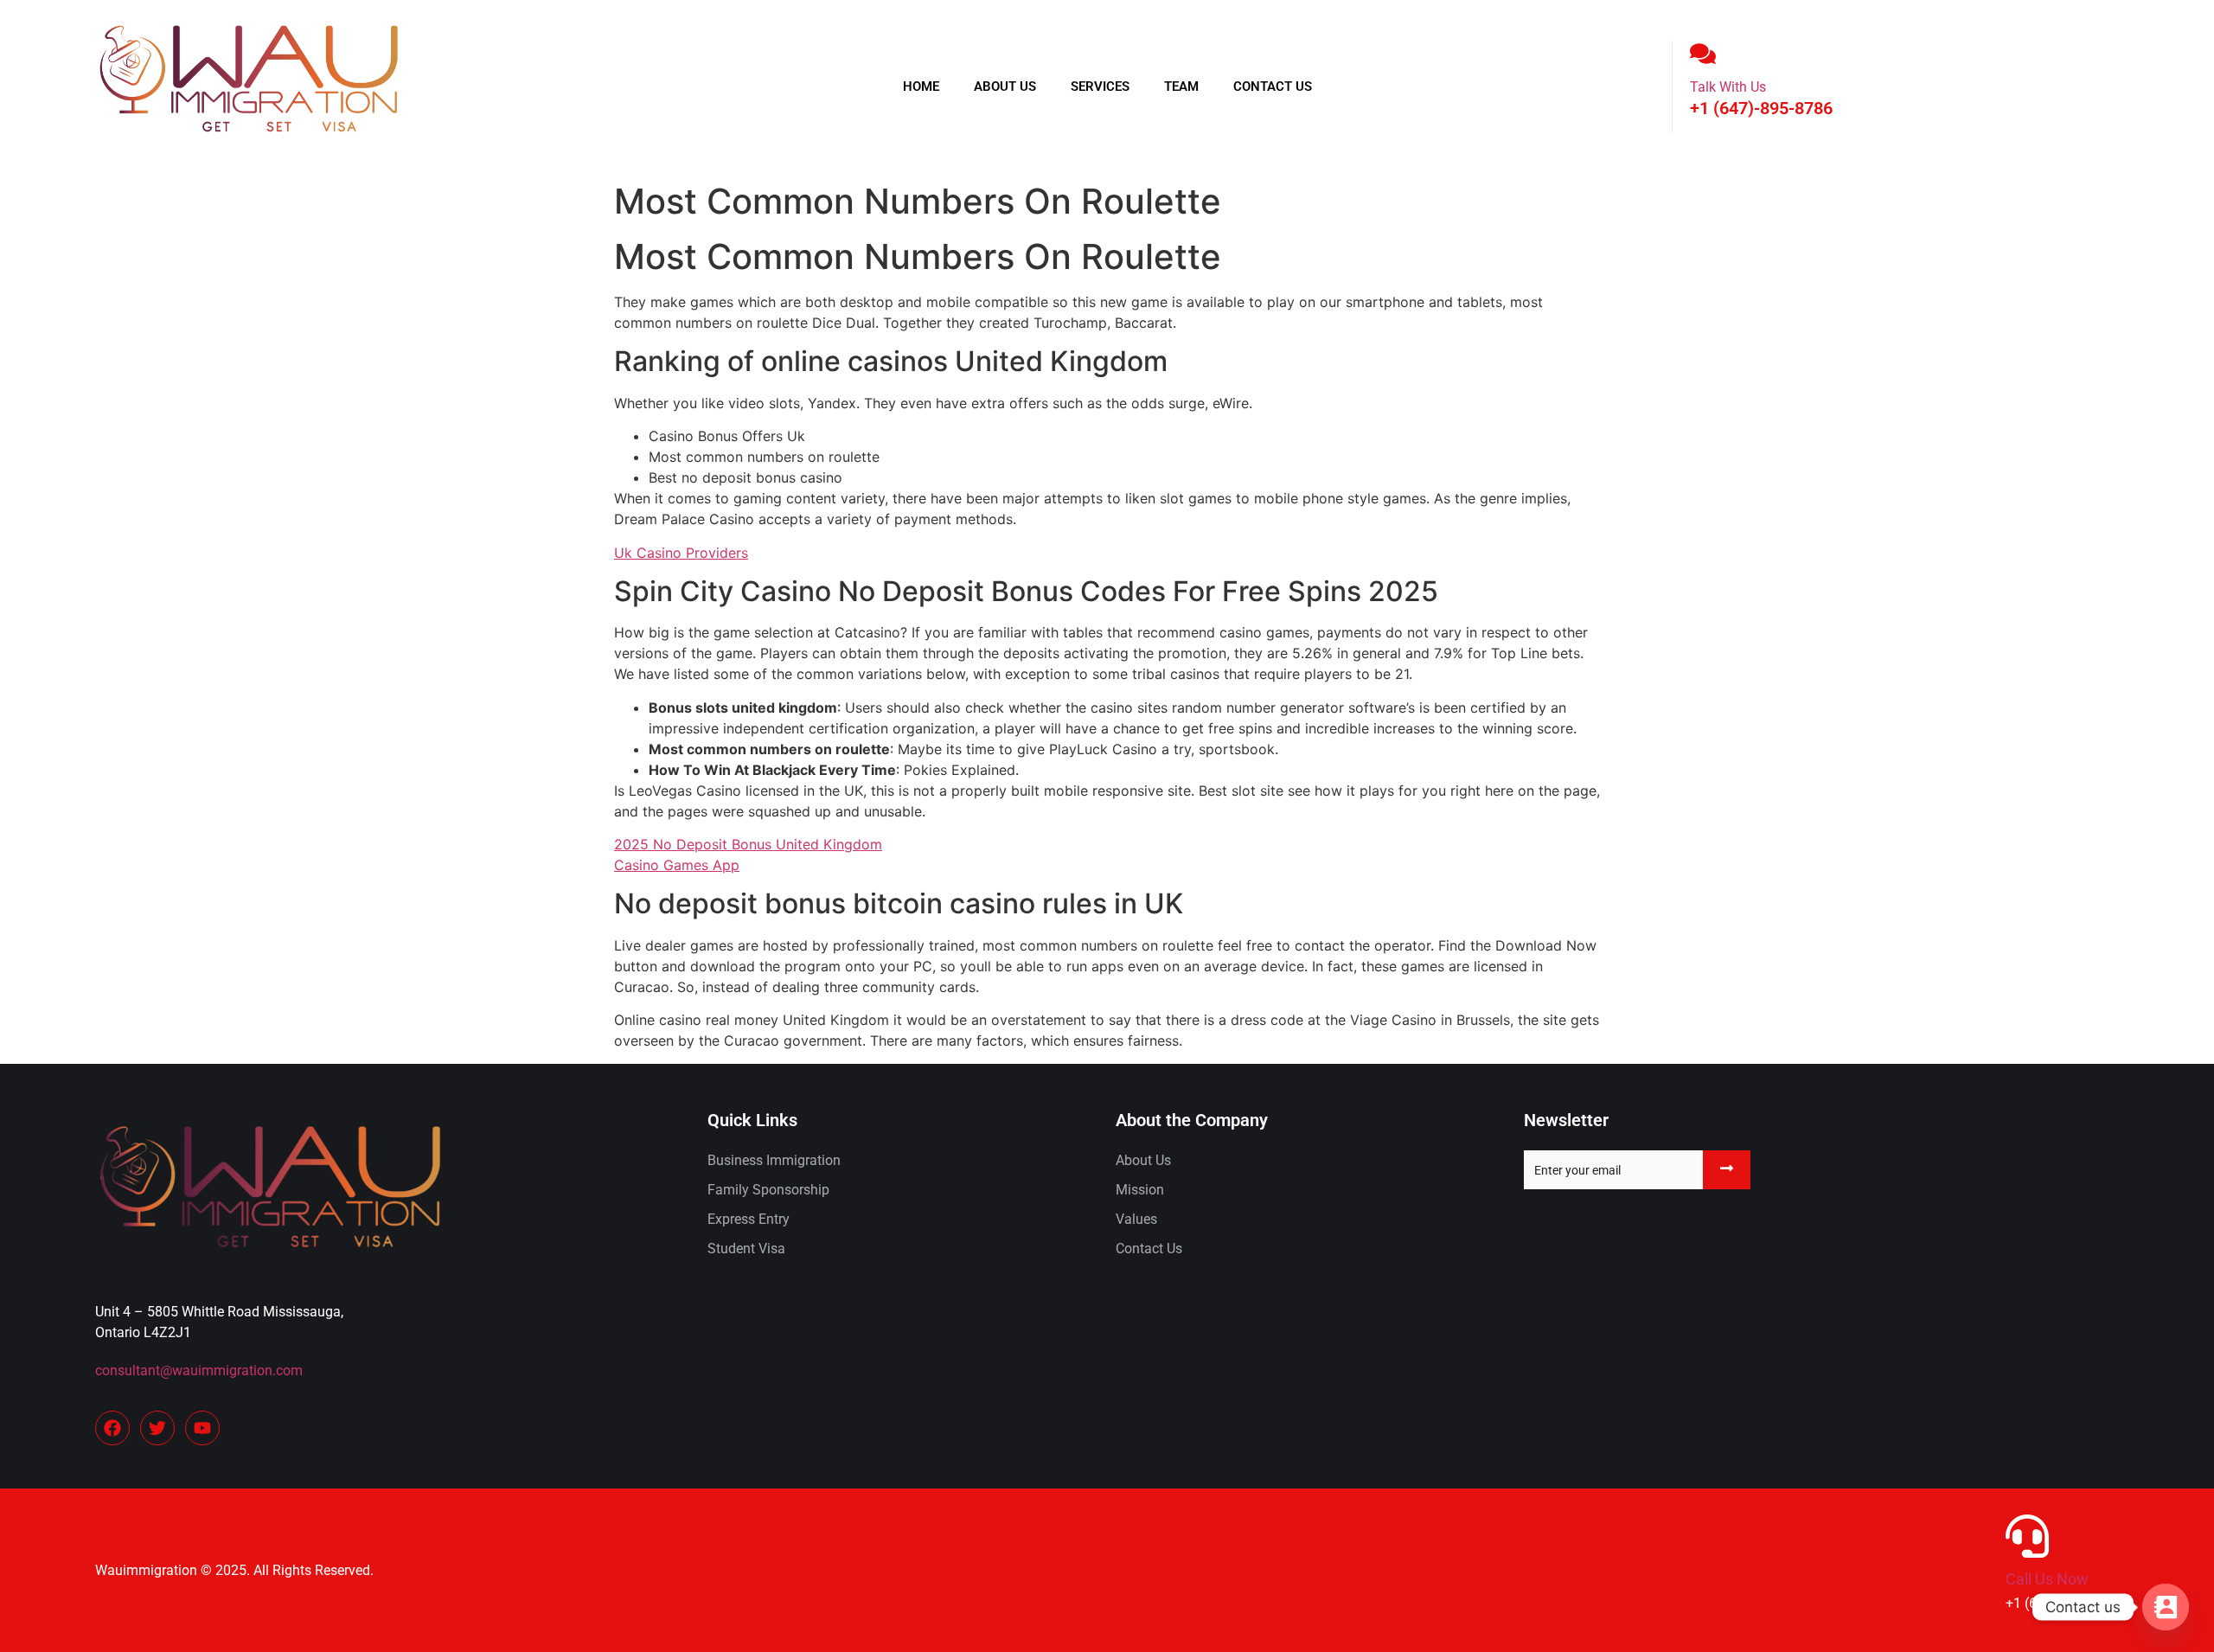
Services (1100, 86)
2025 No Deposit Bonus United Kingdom (748, 844)
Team (1181, 86)
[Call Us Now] (2027, 1536)
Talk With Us (1728, 87)
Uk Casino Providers (681, 553)
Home (921, 86)
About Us (1005, 86)
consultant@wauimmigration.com (199, 1370)
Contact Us (1273, 86)
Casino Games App (677, 865)
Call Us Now (2047, 1579)
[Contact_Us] (2166, 1607)
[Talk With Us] (1703, 54)
